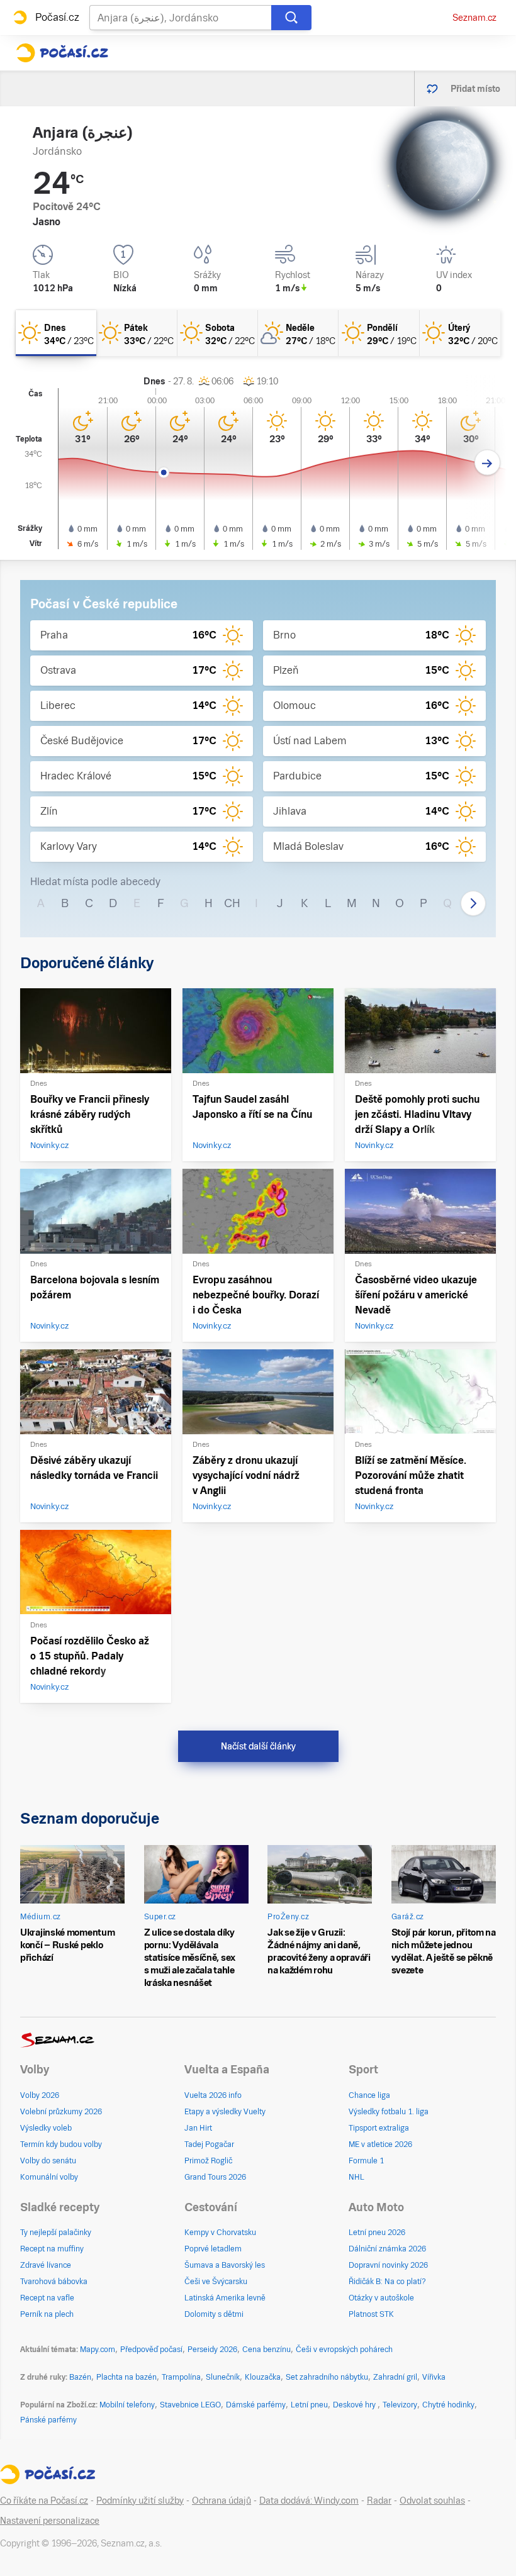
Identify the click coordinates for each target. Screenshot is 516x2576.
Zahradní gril (395, 2377)
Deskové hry (355, 2405)
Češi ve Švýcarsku (216, 2282)
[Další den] (487, 463)
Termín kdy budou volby (61, 2144)
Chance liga (369, 2095)
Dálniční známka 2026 (387, 2249)
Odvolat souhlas (432, 2501)
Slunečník (223, 2377)
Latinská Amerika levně (225, 2298)
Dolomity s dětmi (214, 2314)
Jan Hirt (198, 2128)
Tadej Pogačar (209, 2144)
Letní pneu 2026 (377, 2233)
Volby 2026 (40, 2095)
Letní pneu (309, 2405)
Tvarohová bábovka (54, 2282)
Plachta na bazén (126, 2377)
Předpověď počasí (151, 2350)
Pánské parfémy (48, 2420)
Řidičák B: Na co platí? (387, 2282)
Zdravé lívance (46, 2265)
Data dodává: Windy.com (309, 2501)
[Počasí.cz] (62, 53)
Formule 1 (366, 2161)
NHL (356, 2177)
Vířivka (434, 2377)
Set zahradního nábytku (327, 2377)
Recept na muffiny (52, 2249)
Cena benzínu (266, 2350)
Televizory (400, 2405)
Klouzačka (263, 2377)
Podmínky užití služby (140, 2501)
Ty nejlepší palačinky (56, 2233)
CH (232, 903)
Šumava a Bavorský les (225, 2265)
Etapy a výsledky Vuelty (225, 2112)
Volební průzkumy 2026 (61, 2112)
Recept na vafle (47, 2298)
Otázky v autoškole (381, 2298)
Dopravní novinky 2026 (388, 2265)
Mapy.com (98, 2350)
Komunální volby (49, 2177)
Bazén (80, 2377)
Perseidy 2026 (212, 2350)
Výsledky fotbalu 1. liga (389, 2112)
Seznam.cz (474, 18)
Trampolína (181, 2377)
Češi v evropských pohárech (344, 2350)
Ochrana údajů (222, 2501)
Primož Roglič (208, 2161)
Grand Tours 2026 (215, 2177)
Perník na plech (47, 2314)
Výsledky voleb (46, 2128)
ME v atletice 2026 (380, 2144)
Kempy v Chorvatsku (220, 2233)
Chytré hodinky (448, 2405)
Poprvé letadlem (213, 2249)
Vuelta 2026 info (213, 2095)
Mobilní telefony (127, 2405)
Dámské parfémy (256, 2405)
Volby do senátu (48, 2161)
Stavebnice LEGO (190, 2405)
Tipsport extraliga (379, 2128)
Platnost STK (371, 2314)
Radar (379, 2501)
